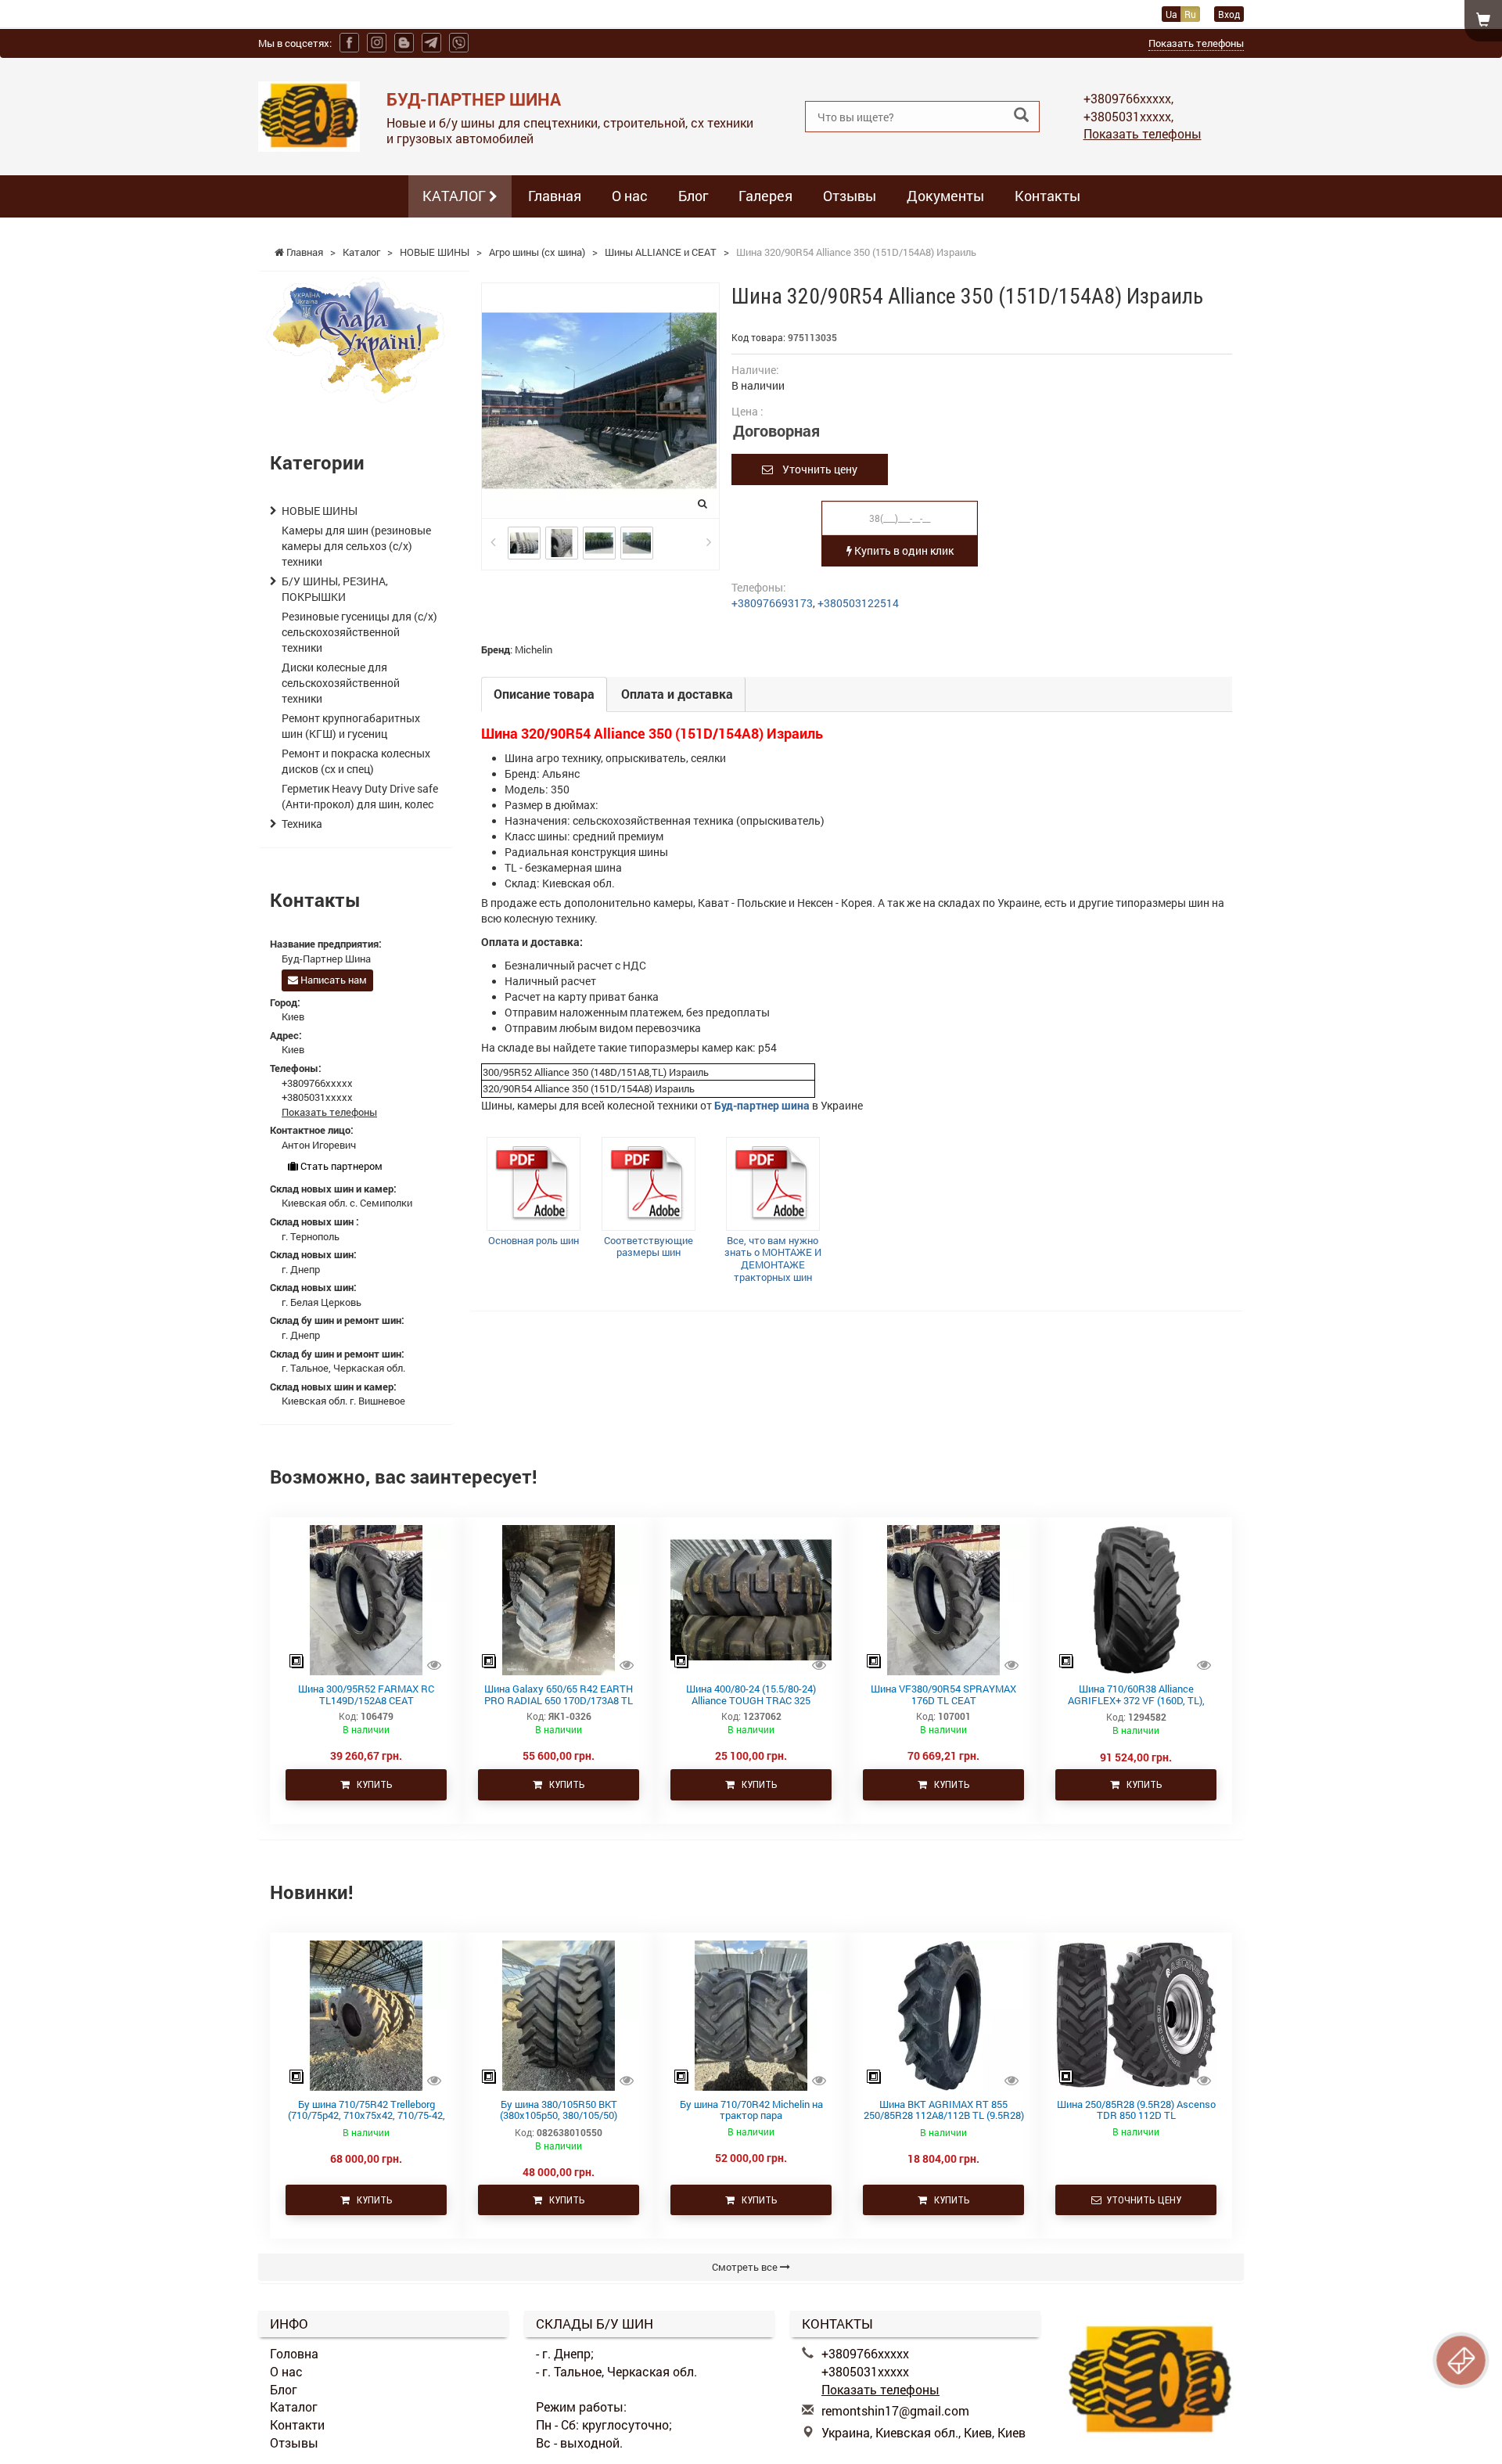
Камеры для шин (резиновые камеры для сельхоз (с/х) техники (356, 546)
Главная (555, 196)
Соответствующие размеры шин (649, 1246)
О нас (630, 196)
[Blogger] (404, 43)
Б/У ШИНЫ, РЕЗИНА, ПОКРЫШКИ (335, 589)
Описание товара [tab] (544, 694)
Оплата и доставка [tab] (677, 694)
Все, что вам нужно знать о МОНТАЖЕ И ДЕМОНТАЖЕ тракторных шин (773, 1259)
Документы (945, 196)
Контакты (1047, 196)
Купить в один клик (903, 550)
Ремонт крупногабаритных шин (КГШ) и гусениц (351, 726)
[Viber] (459, 43)
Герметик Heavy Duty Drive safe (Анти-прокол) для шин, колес (360, 796)
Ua (1171, 14)
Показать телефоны (1196, 43)
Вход (1229, 14)
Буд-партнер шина (762, 1105)
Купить (371, 1784)
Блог (693, 196)
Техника (302, 824)
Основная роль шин (534, 1240)
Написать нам (332, 980)
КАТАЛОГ (456, 196)
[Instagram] (377, 43)
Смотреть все (746, 2267)
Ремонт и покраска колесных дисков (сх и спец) (356, 761)
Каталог (294, 2406)
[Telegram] (431, 43)
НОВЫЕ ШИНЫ (320, 511)
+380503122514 (858, 603)
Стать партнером (340, 1166)
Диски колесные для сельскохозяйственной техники (341, 683)
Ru (1190, 14)
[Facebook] (349, 43)
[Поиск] (1021, 115)
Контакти (297, 2424)
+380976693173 (772, 603)
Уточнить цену (815, 469)
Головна (294, 2353)
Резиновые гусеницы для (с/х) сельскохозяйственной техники (359, 632)
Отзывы (850, 196)
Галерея (765, 196)
